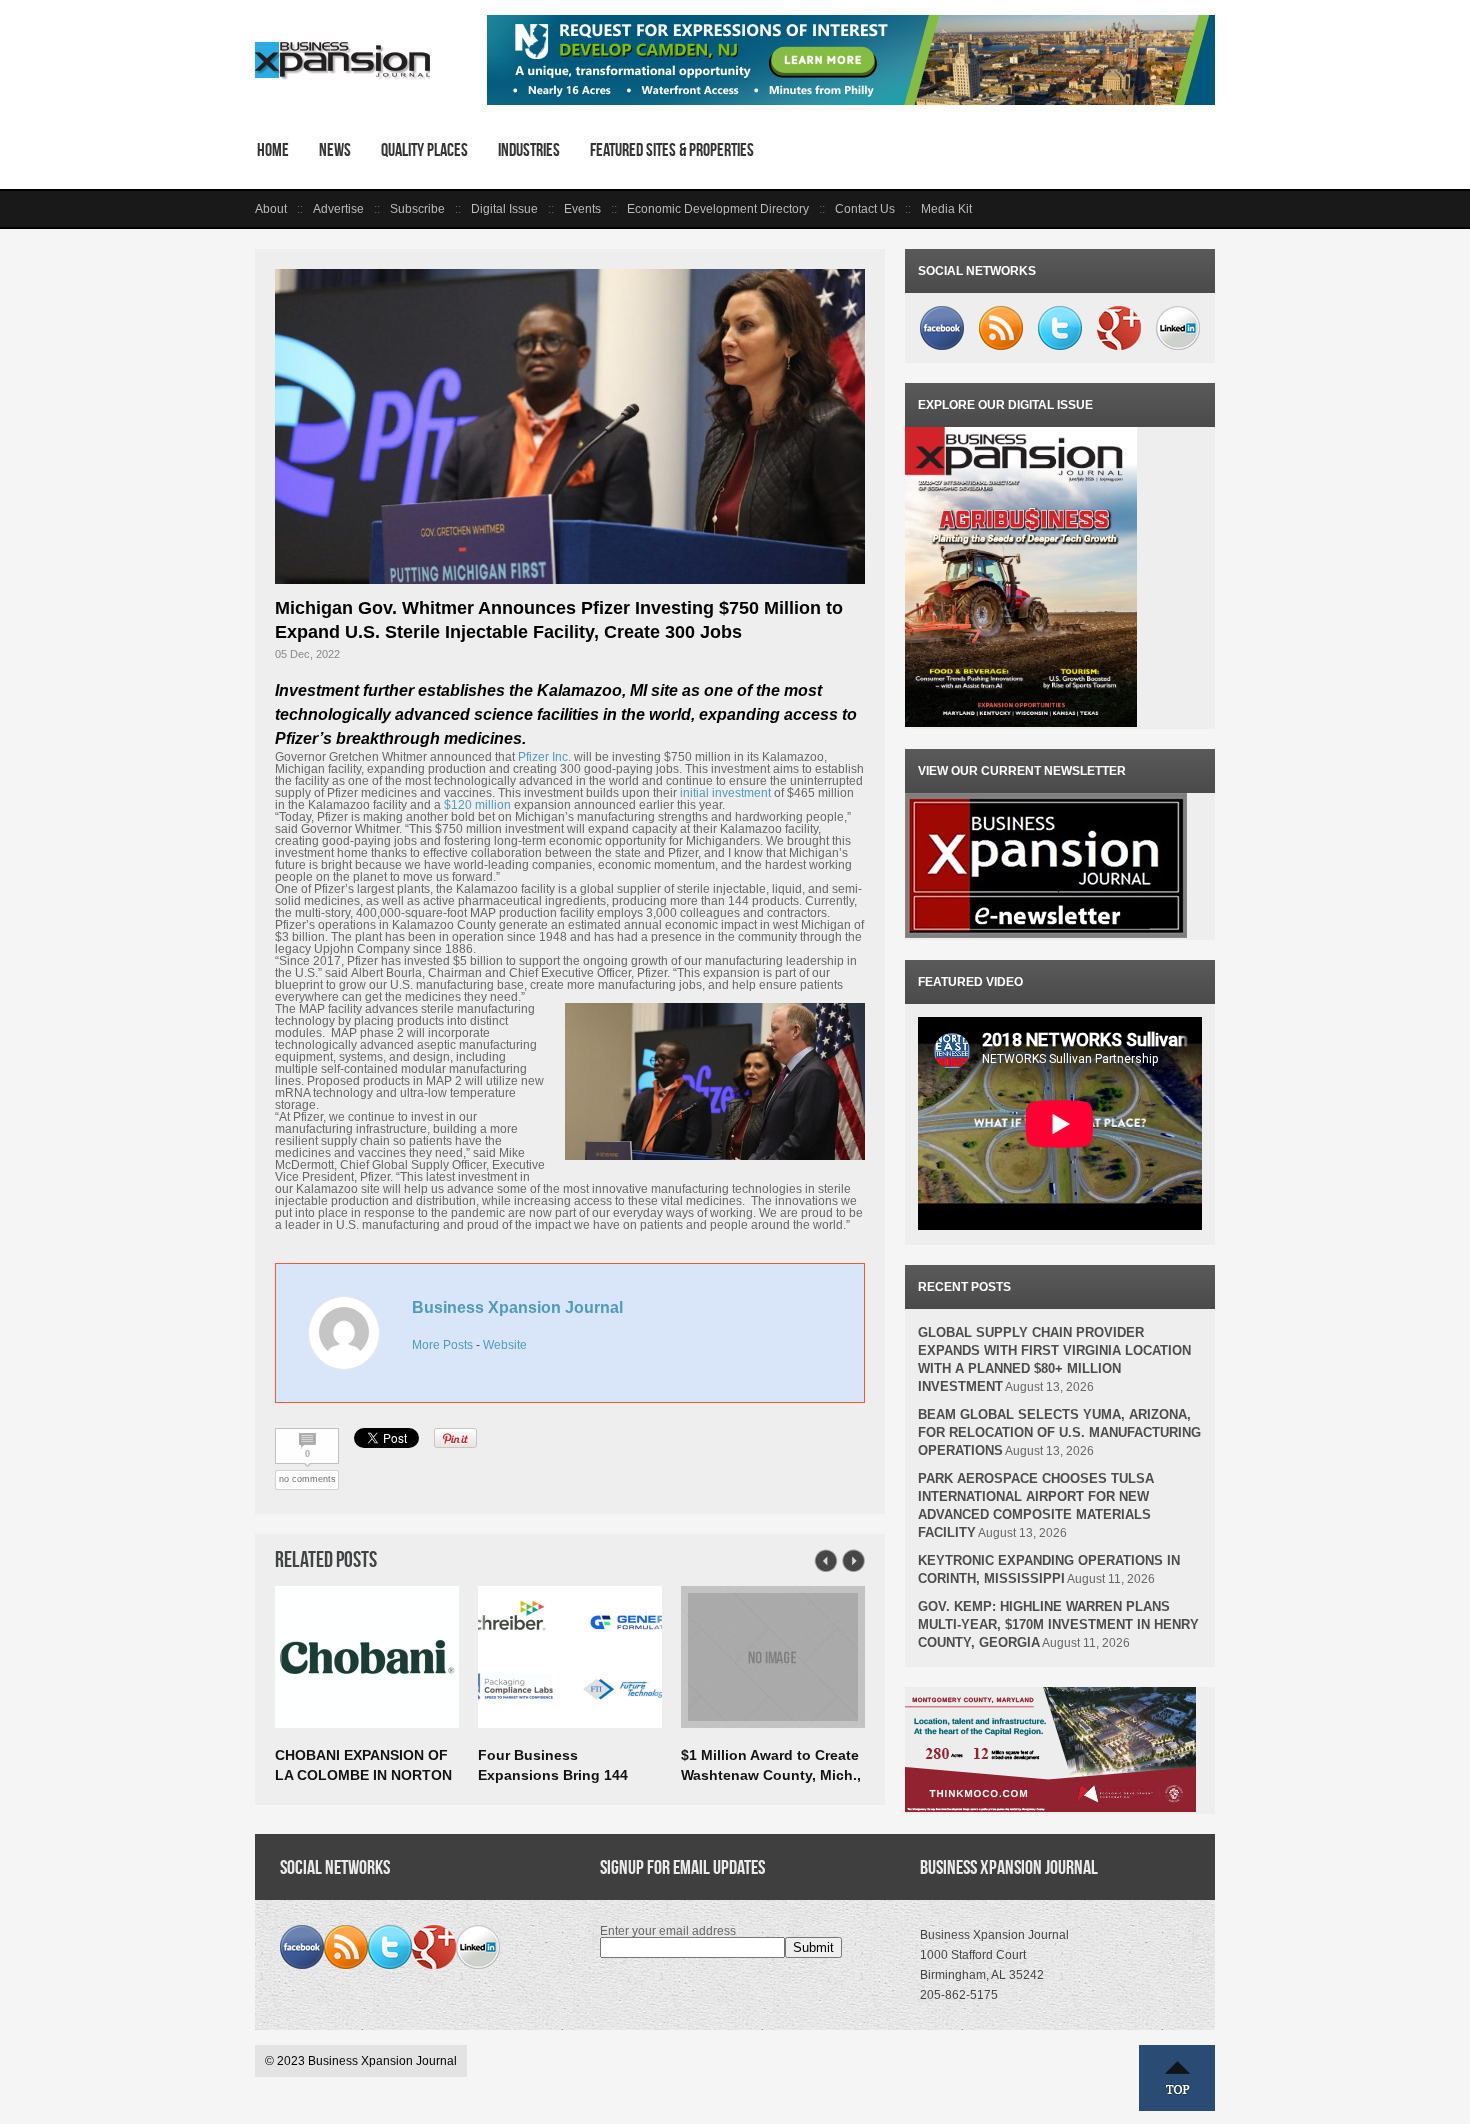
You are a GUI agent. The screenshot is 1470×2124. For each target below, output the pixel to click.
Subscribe (417, 209)
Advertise (338, 209)
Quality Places (424, 150)
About (271, 209)
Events (582, 209)
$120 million (477, 805)
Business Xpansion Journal (517, 1307)
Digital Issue (504, 209)
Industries (529, 150)
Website (505, 1345)
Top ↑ (1177, 2078)
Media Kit (946, 209)
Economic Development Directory (718, 209)
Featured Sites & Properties (672, 150)
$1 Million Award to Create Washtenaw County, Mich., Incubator (771, 1775)
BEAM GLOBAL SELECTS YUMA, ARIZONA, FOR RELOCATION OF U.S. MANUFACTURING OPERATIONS (1059, 1432)
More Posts (442, 1345)
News (335, 150)
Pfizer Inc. (544, 757)
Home (273, 150)
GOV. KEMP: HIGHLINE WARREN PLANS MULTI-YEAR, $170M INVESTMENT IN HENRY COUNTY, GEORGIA (1058, 1624)
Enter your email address (668, 1931)
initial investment (725, 793)
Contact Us (865, 209)
